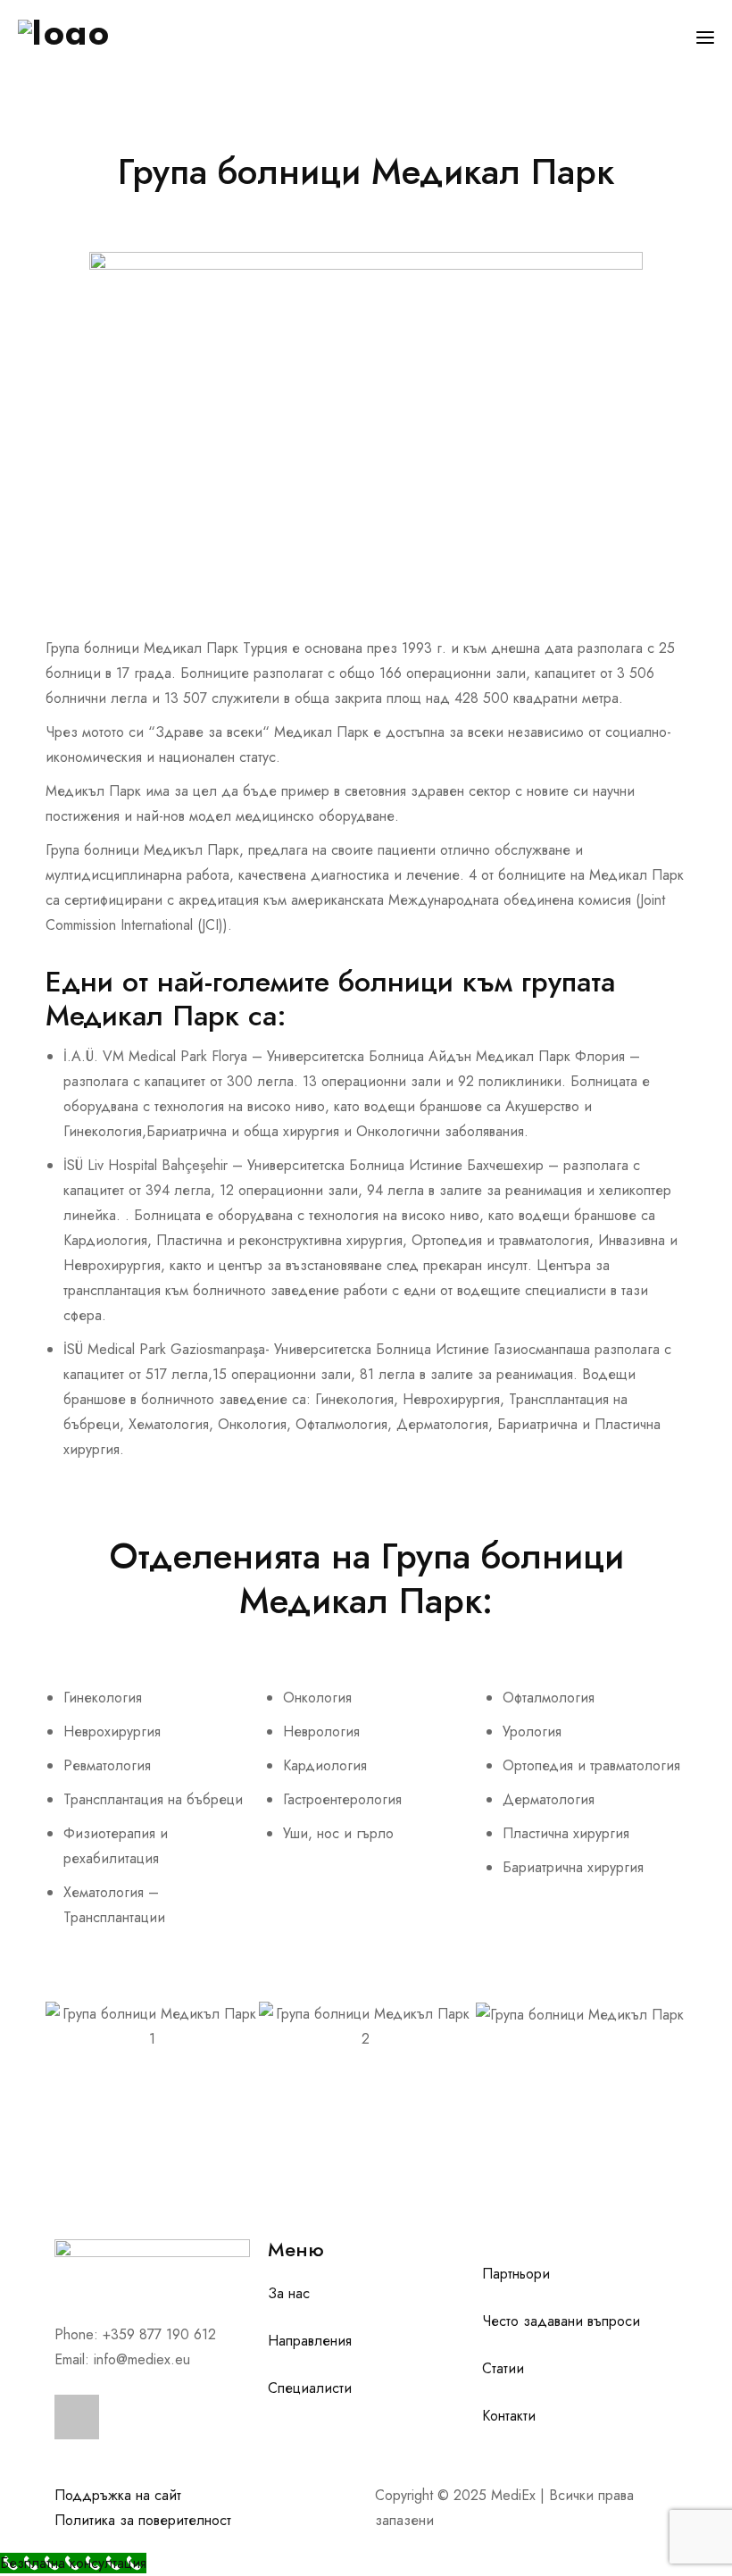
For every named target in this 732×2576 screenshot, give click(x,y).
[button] (63, 2027)
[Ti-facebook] (77, 2417)
